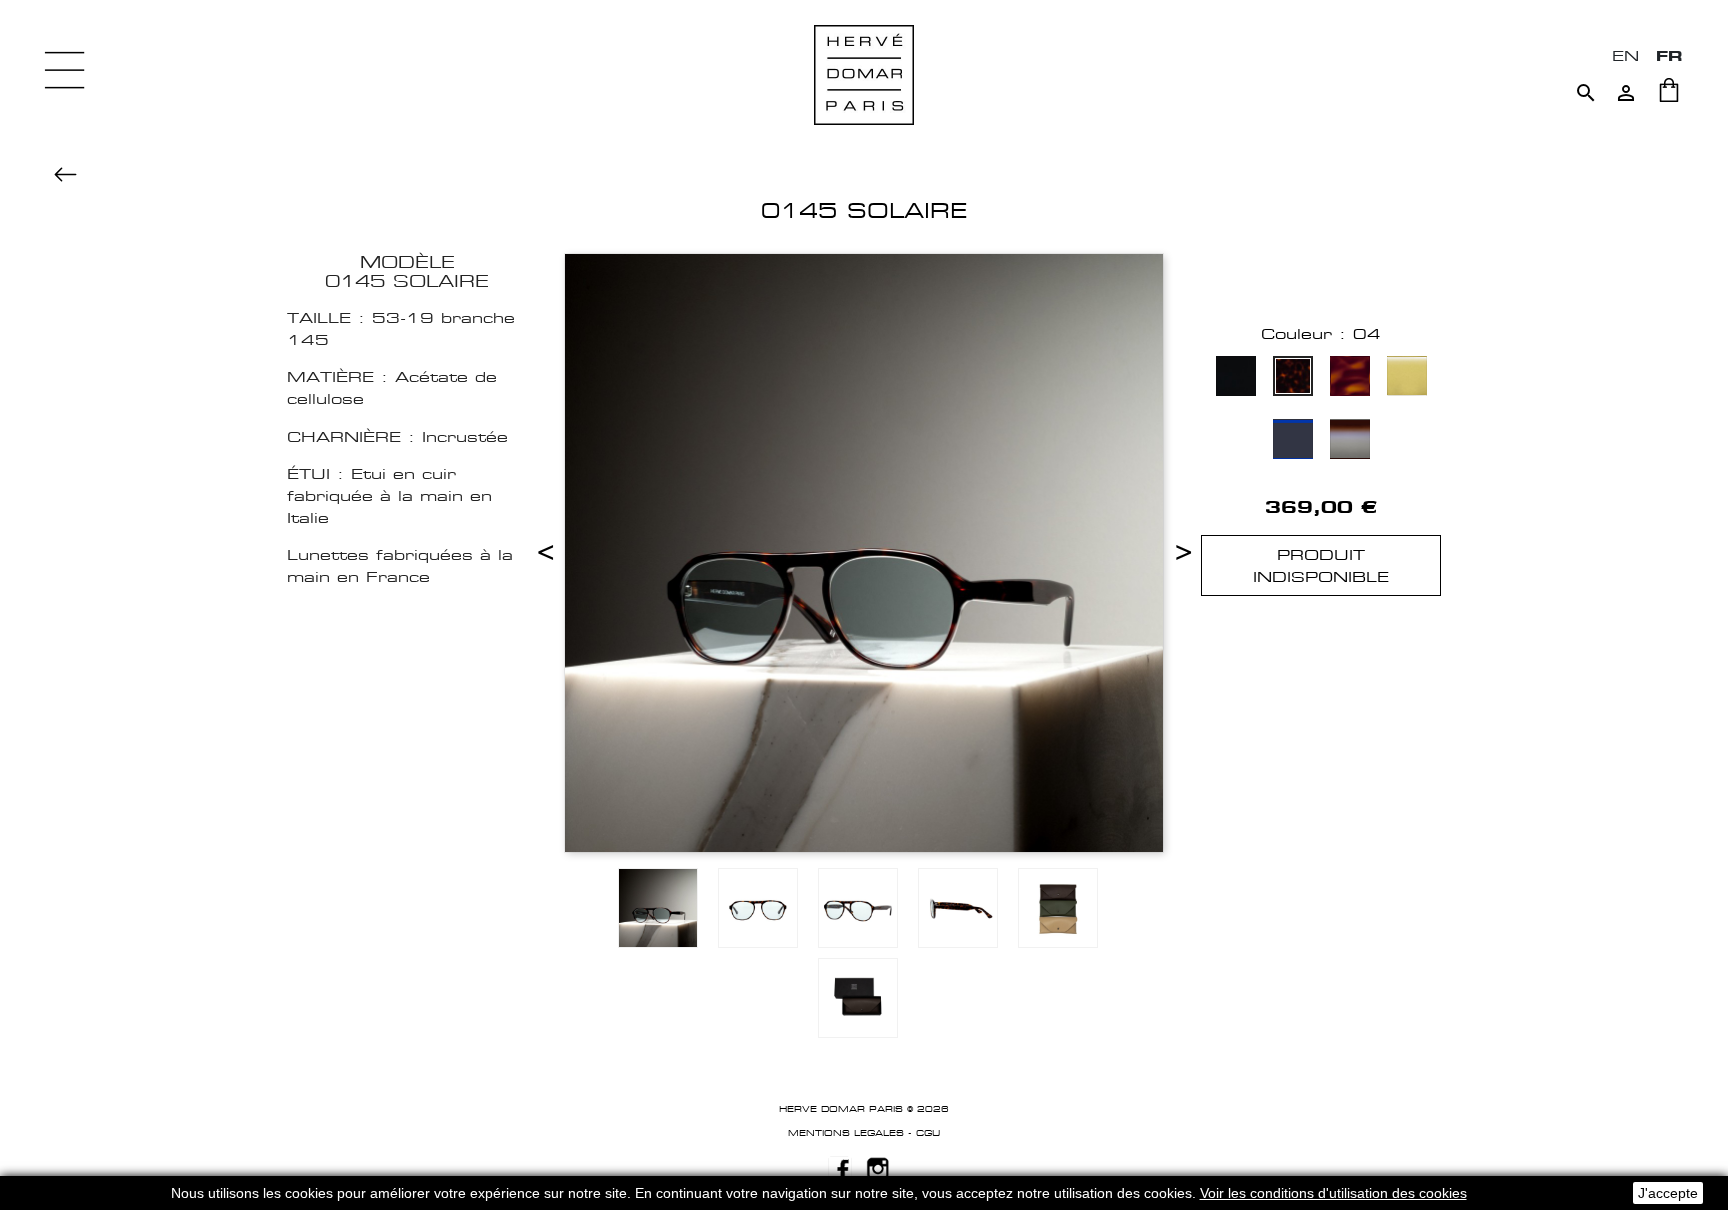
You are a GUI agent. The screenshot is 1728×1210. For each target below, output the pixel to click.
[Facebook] (840, 1167)
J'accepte (1668, 1193)
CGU (928, 1133)
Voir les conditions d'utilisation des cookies (1333, 1193)
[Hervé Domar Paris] (864, 73)
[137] (1350, 441)
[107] (1293, 441)
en (1625, 55)
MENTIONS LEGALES (846, 1133)
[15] (1350, 378)
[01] (1236, 378)
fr (1669, 55)
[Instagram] (878, 1167)
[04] (1293, 378)
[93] (1407, 378)
